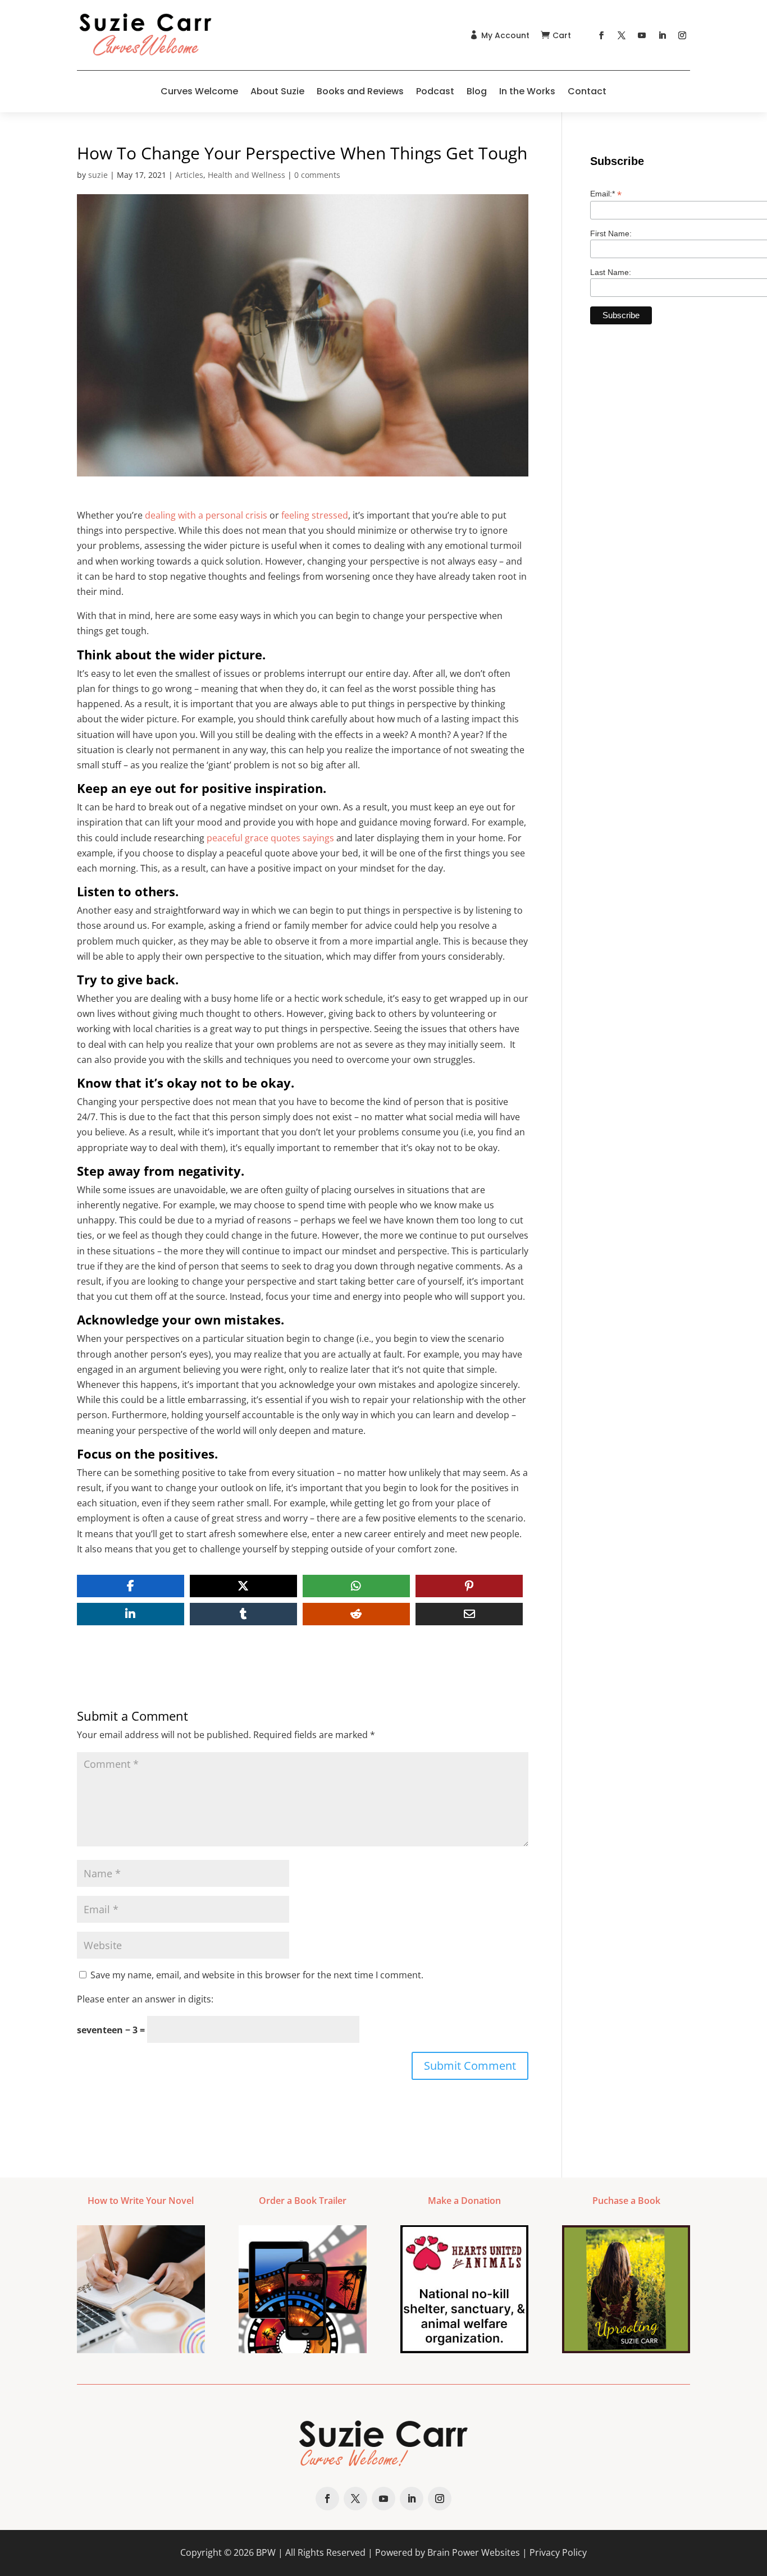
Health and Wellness (246, 175)
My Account (505, 35)
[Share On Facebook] (131, 1586)
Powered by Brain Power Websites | (452, 2552)
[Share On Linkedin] (131, 1614)
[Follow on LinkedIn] (662, 35)
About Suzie (277, 91)
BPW (266, 2552)
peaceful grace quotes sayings (270, 838)
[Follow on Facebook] (601, 35)
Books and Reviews (360, 91)
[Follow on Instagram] (682, 35)
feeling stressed (315, 515)
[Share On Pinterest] (469, 1586)
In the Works (527, 91)
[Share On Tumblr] (243, 1614)
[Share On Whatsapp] (356, 1586)
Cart (562, 35)
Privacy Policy (558, 2552)
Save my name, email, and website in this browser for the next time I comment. (257, 1975)
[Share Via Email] (469, 1614)
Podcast (435, 91)
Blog (477, 91)
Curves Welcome (199, 91)
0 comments (317, 175)
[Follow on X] (622, 35)
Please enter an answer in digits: (145, 1999)
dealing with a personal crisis (206, 515)
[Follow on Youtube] (642, 35)
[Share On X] (243, 1586)
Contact (587, 91)
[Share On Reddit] (356, 1614)
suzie (98, 175)
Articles (189, 175)
